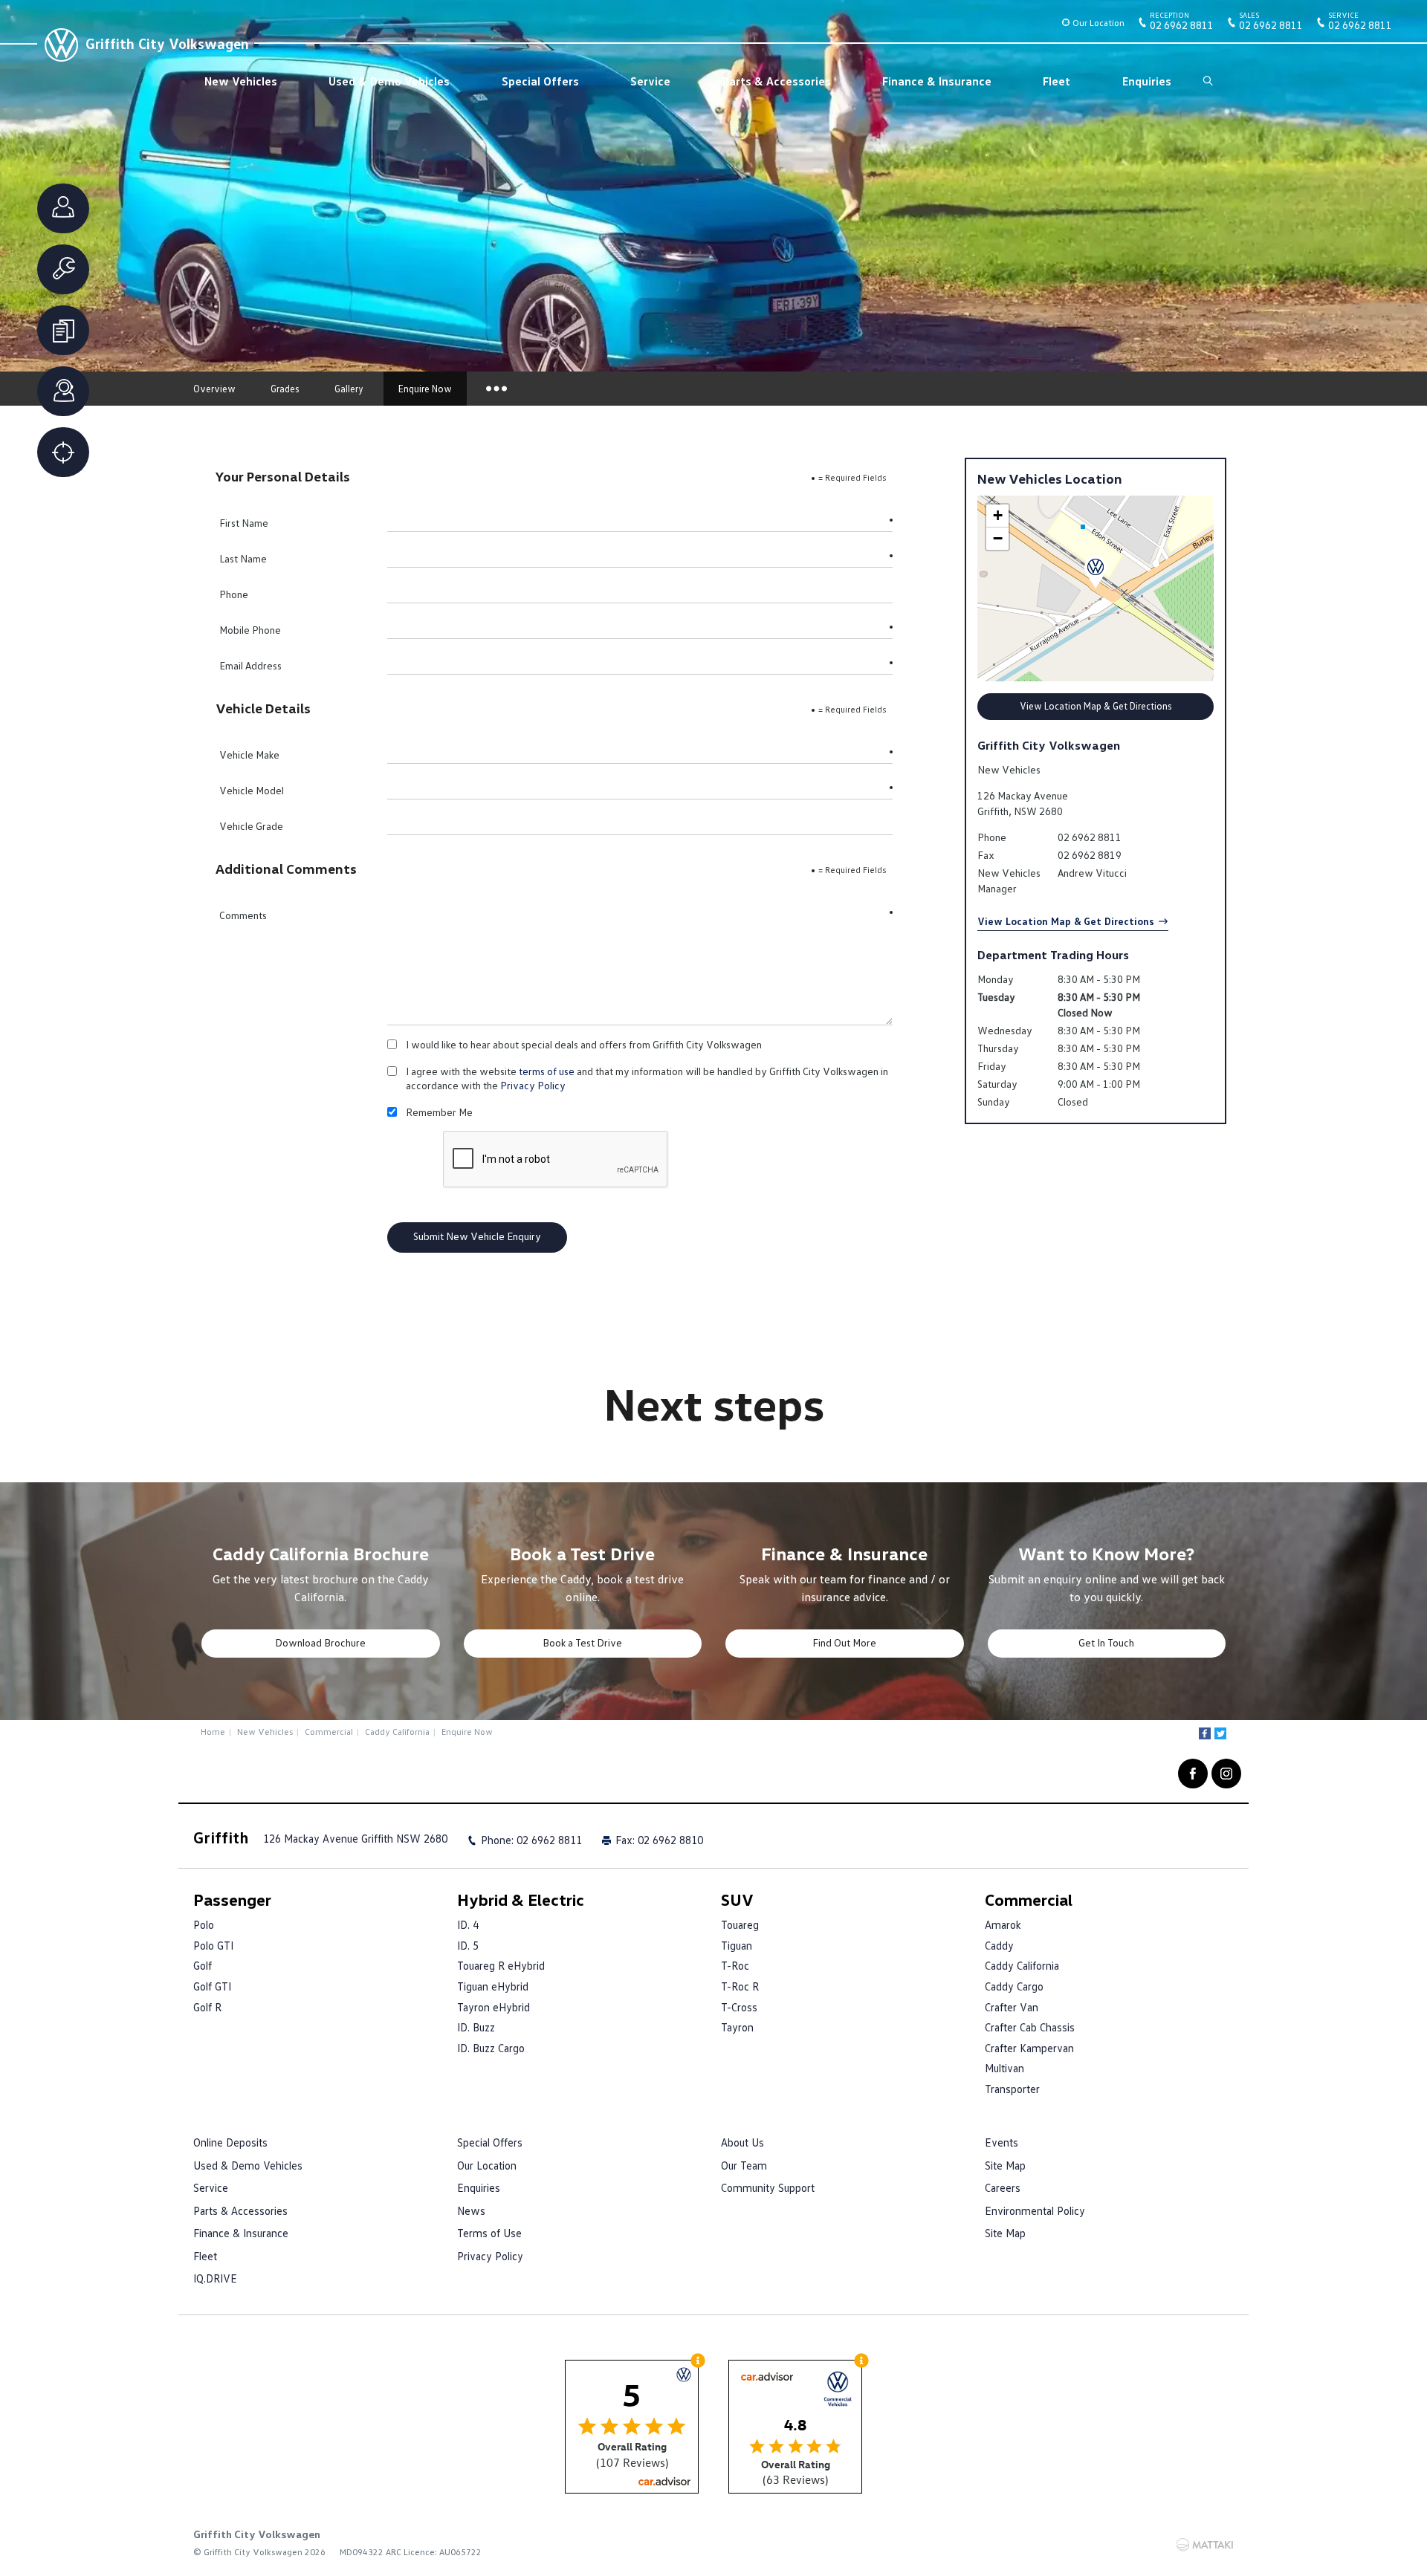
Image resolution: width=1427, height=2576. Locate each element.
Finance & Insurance (937, 81)
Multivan (1004, 2068)
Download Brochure (320, 1642)
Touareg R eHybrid (501, 1965)
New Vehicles (241, 81)
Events (1002, 2142)
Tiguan (737, 1945)
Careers (1003, 2187)
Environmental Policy (1035, 2210)
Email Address (250, 665)
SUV (737, 1899)
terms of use (547, 1071)
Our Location (1098, 23)
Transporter (1012, 2089)
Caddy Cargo (1014, 1986)
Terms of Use (489, 2233)
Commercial (329, 1732)
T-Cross (739, 2007)
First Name (244, 523)
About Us (742, 2142)
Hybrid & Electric (521, 1899)
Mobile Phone (250, 630)
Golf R (207, 2007)
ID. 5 (468, 1945)
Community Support (768, 2187)
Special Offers (540, 81)
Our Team (744, 2165)
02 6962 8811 (1182, 24)
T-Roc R (740, 1986)
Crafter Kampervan (1029, 2048)
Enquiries (1147, 81)
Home (213, 1732)
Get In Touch (1106, 1642)
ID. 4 (468, 1924)
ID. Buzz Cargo (491, 2048)
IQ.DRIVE (215, 2278)
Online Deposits (230, 2142)
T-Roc (735, 1965)
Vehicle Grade (251, 826)
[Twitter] (1220, 1733)
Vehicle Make (249, 755)
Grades (285, 389)
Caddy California (397, 1732)
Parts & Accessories (777, 81)
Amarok (1003, 1924)
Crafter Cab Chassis (1030, 2027)
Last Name (243, 558)
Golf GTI (212, 1986)
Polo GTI (213, 1945)
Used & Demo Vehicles (389, 81)
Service (650, 81)
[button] (1096, 572)
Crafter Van (1012, 2007)
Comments (243, 915)
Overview (214, 389)
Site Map (1005, 2165)
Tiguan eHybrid (493, 1986)
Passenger (232, 1899)
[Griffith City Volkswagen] (59, 43)
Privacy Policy (533, 1085)
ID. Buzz (476, 2027)
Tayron (737, 2027)
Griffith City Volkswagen (167, 43)
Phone (234, 594)
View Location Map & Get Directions (1096, 706)
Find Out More (844, 1642)
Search (1208, 81)
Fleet (1057, 81)
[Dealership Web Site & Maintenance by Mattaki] (1205, 2545)
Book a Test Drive (582, 1642)
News (471, 2210)
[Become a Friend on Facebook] (1193, 1774)
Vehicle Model (252, 790)
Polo (204, 1924)
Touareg (740, 1924)
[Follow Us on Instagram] (1226, 1774)
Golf (203, 1965)
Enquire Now (425, 389)
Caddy (999, 1945)
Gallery (349, 389)
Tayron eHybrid (494, 2007)
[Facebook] (1205, 1733)
